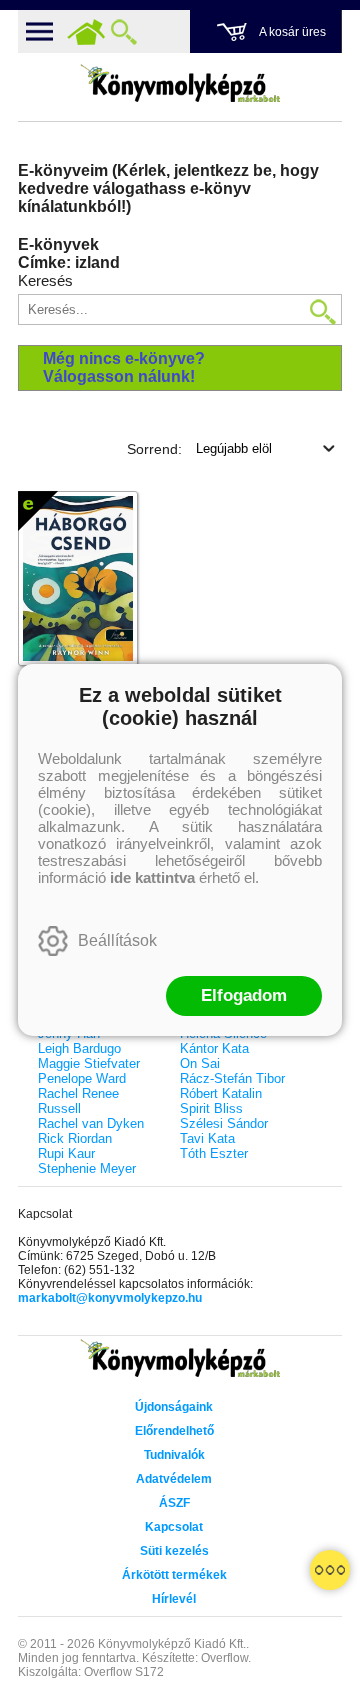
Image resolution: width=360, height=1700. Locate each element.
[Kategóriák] (330, 1570)
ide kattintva (152, 877)
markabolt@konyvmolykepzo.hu (110, 1298)
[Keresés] (124, 32)
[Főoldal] (86, 32)
